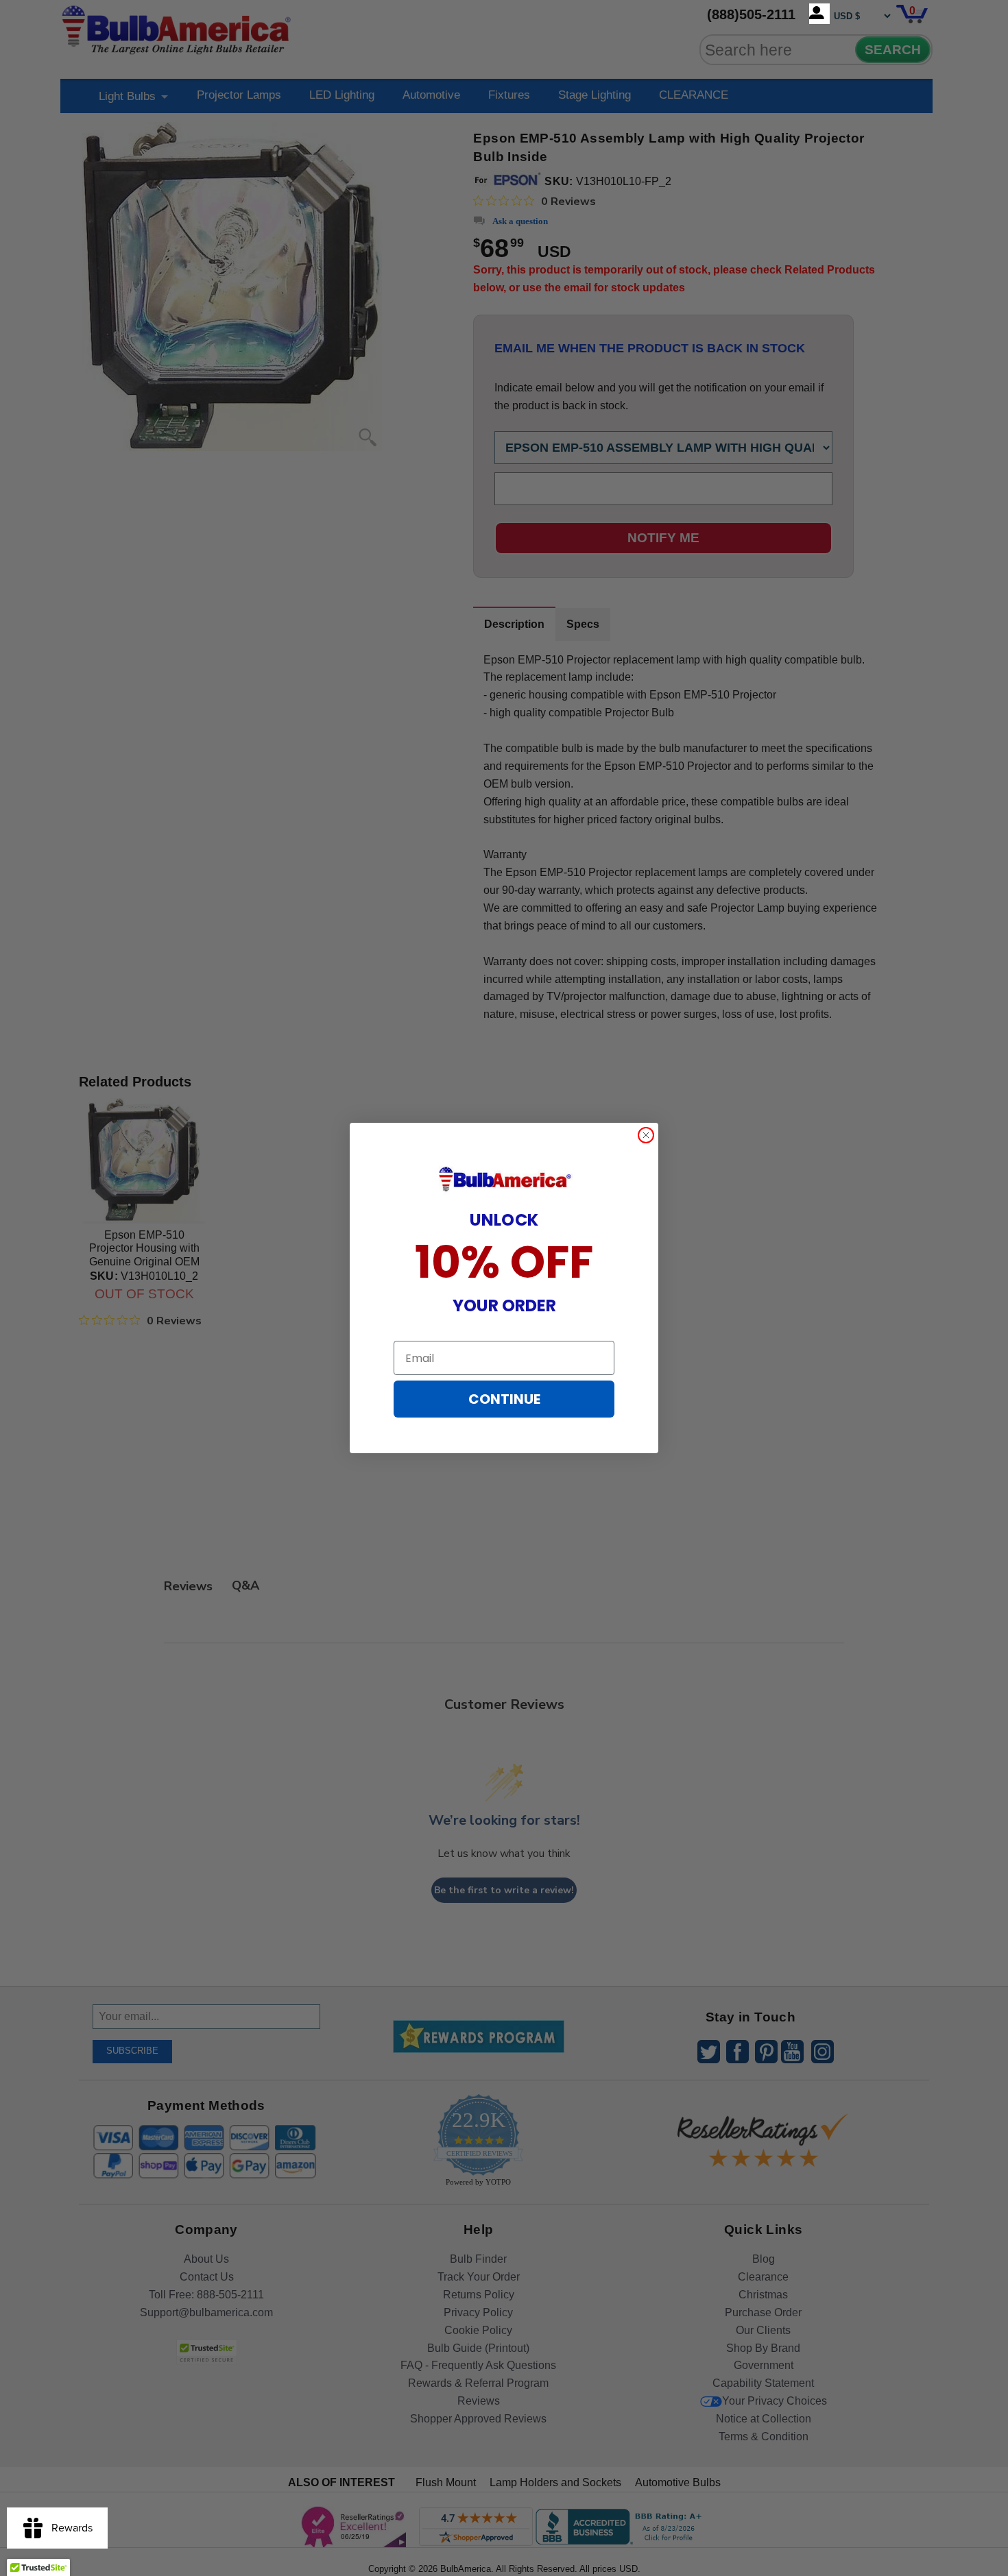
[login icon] (819, 14)
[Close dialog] (646, 1135)
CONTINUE (504, 1399)
